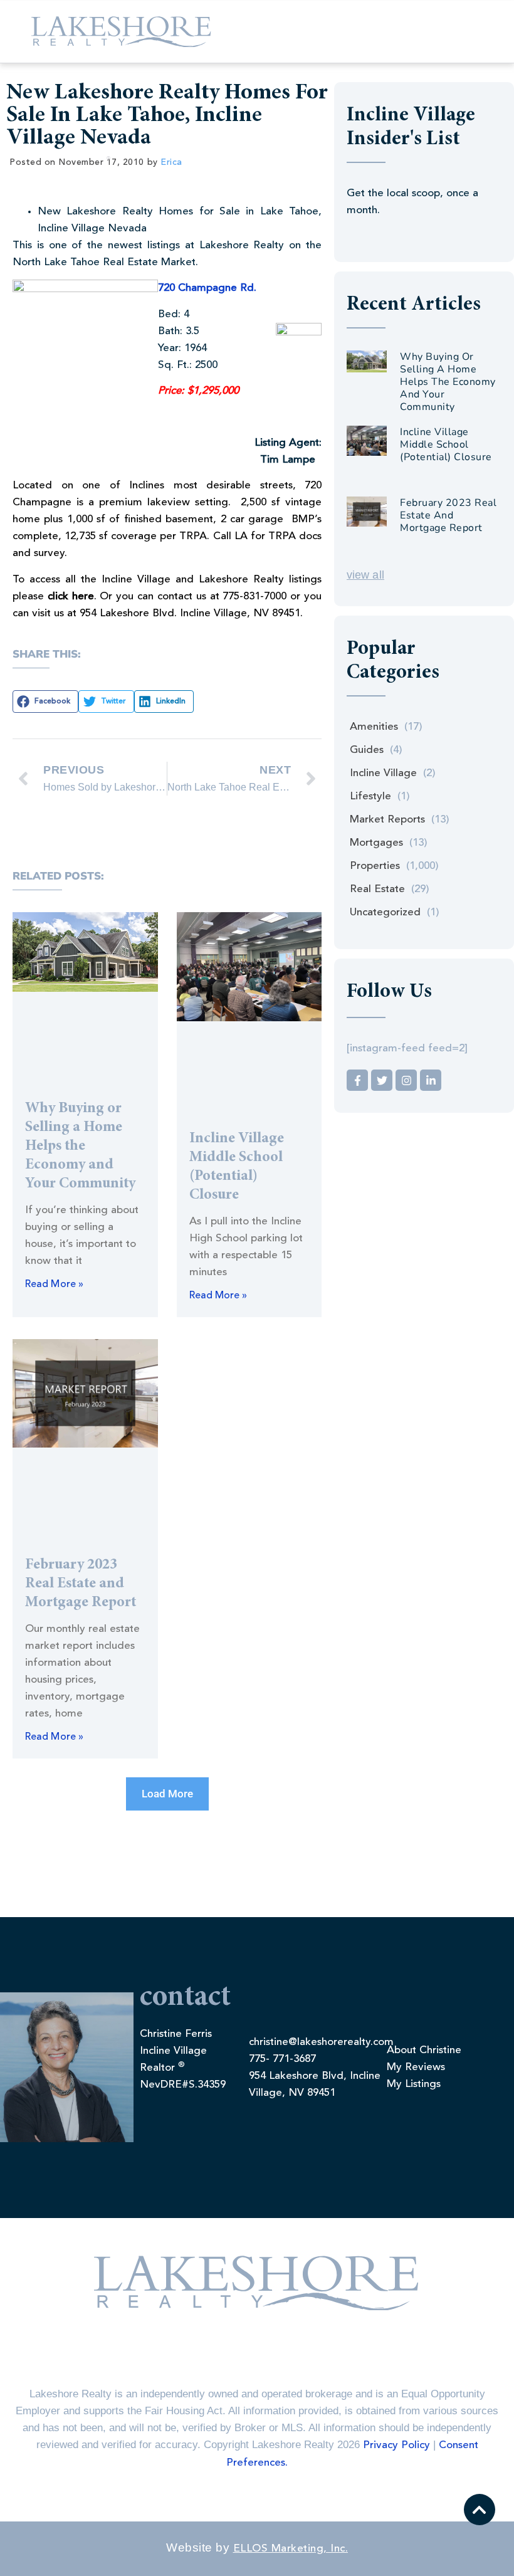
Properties (375, 866)
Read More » (54, 1285)
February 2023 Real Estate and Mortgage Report (81, 1584)
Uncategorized (385, 912)
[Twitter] (382, 1080)
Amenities (374, 727)
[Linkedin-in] (431, 1080)
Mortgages (376, 843)
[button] (45, 702)
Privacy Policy (396, 2445)
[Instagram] (406, 1080)
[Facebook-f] (357, 1080)
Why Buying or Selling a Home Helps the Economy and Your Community (80, 1147)
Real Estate (377, 889)
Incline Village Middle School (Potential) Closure (446, 444)
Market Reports (387, 820)
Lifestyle (370, 796)
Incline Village (383, 773)
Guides (367, 750)
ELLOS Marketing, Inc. (291, 2549)
